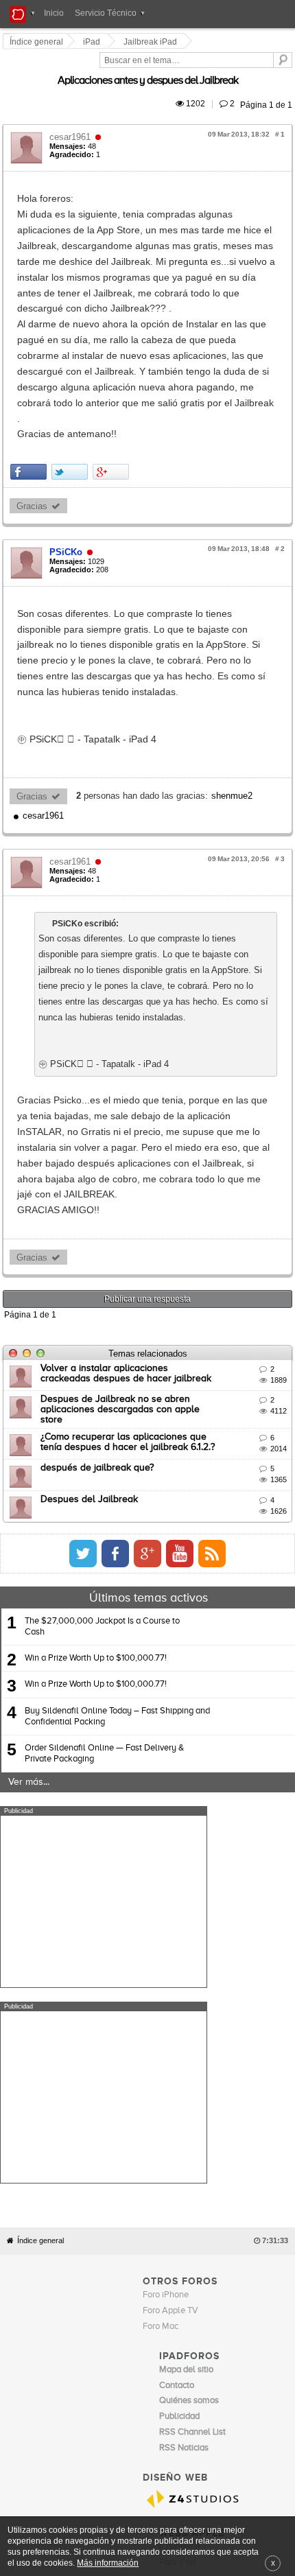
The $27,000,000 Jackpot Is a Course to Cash (102, 1349)
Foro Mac (161, 1853)
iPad (94, 42)
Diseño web (241, 2116)
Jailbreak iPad (152, 42)
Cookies (126, 2116)
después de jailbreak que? (99, 1191)
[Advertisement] (104, 1624)
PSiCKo (68, 442)
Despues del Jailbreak (91, 1221)
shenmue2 (234, 639)
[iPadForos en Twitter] (191, 1276)
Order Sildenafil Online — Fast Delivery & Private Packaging (104, 1476)
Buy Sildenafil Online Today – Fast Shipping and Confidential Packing (117, 1439)
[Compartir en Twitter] (72, 362)
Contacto (161, 2116)
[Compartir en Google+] (113, 362)
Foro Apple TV (170, 1837)
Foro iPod (177, 2089)
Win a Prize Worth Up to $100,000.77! (96, 1381)
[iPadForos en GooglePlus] (256, 1276)
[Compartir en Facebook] (31, 362)
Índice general (40, 1767)
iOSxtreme (180, 2073)
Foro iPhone (166, 1822)
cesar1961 (72, 121)
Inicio (54, 13)
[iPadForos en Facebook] (224, 1276)
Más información (108, 2563)
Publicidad (199, 2116)
